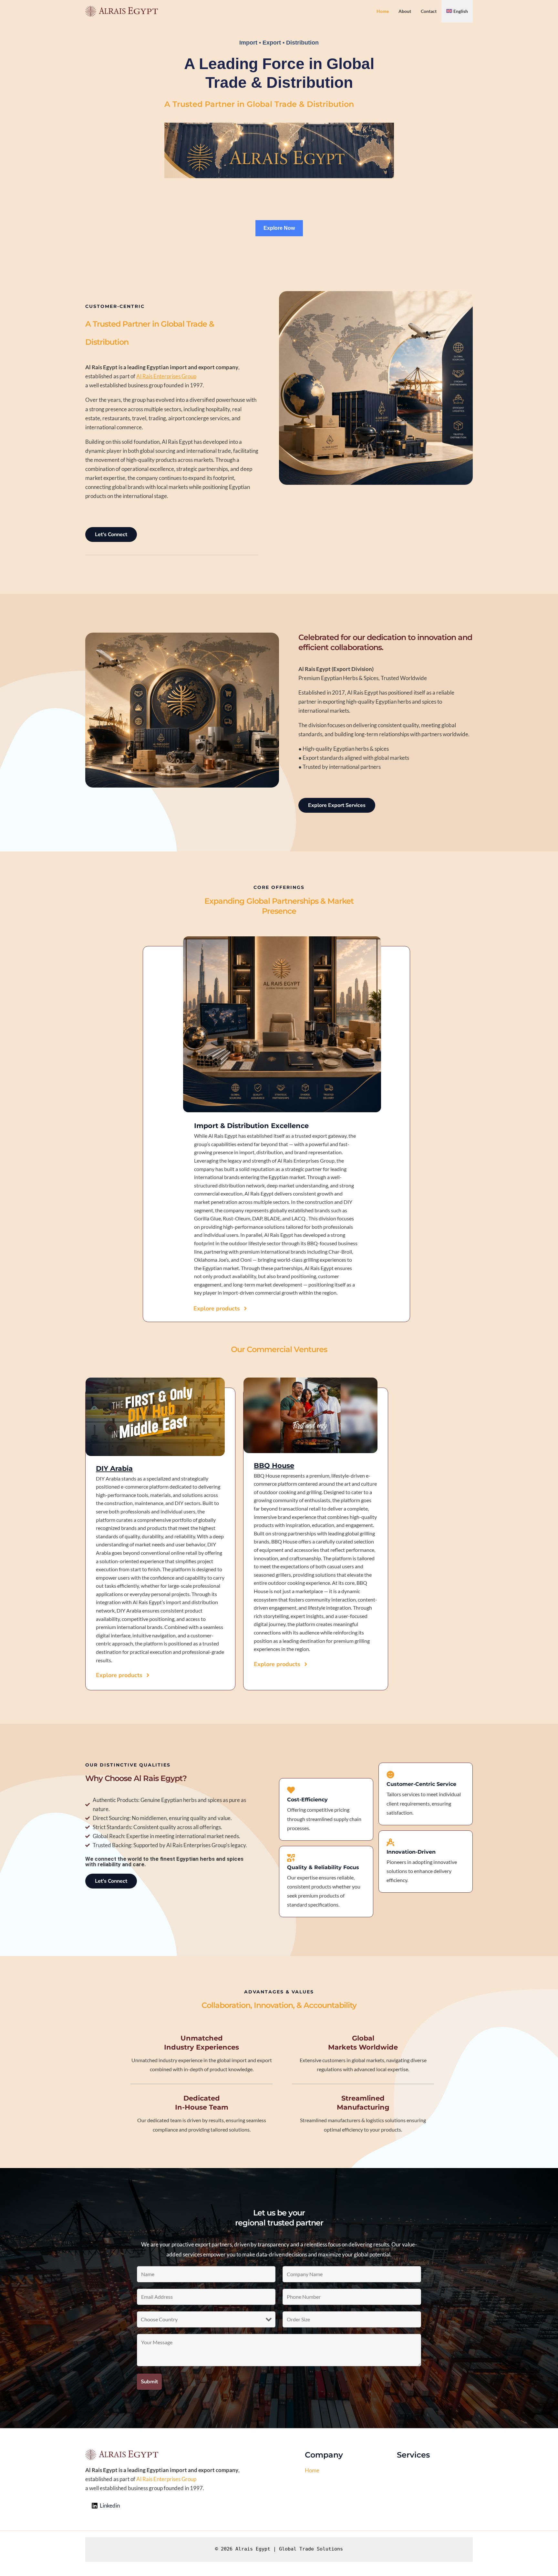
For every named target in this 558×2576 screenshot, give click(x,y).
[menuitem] (457, 11)
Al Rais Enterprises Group (166, 376)
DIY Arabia (114, 1468)
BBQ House (274, 1466)
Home (312, 2470)
